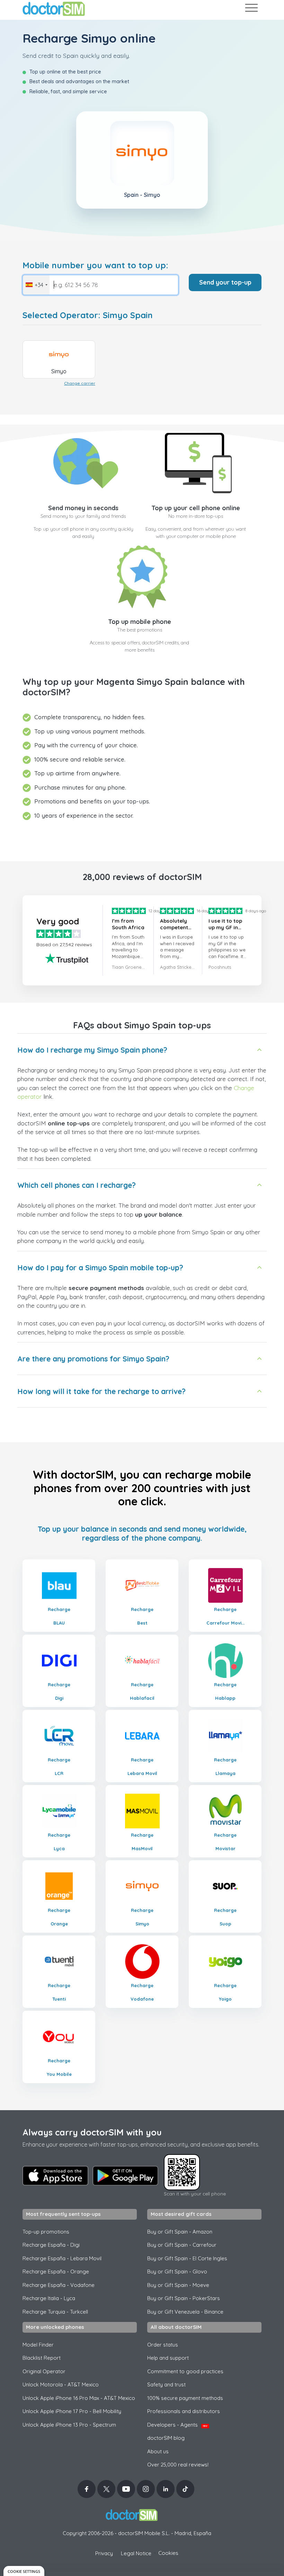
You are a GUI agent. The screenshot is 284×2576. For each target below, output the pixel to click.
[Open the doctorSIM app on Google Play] (125, 2176)
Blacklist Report (42, 2358)
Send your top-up (225, 282)
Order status (163, 2345)
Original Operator (44, 2371)
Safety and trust (166, 2384)
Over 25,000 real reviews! (178, 2465)
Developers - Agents (177, 2425)
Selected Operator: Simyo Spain (88, 315)
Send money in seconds (83, 508)
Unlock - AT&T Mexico (61, 2384)
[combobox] (36, 285)
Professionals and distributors (184, 2411)
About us (158, 2451)
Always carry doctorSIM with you (92, 2132)
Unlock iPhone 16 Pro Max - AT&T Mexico (79, 2398)
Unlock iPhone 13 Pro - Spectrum (69, 2425)
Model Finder (38, 2345)
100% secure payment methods (185, 2398)
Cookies (168, 2553)
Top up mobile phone (140, 622)
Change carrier (80, 383)
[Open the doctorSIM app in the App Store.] (55, 2176)
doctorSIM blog (166, 2438)
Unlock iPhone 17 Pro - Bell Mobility (72, 2411)
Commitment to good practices (185, 2371)
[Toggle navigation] (251, 9)
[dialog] (24, 2571)
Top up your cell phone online (196, 508)
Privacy (104, 2553)
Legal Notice (136, 2553)
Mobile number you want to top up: (95, 265)
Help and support (168, 2358)
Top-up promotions (46, 2232)
